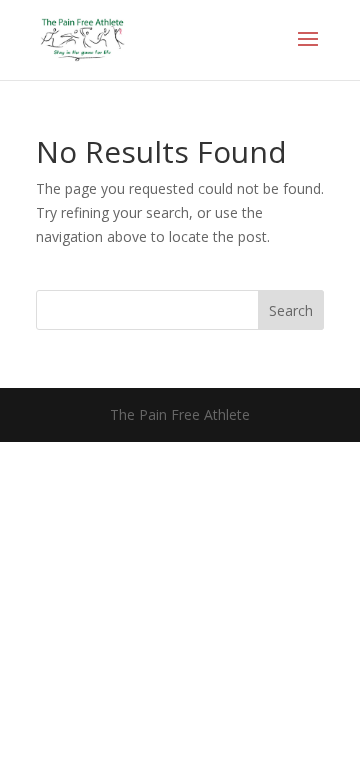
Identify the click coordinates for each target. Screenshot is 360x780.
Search (291, 310)
